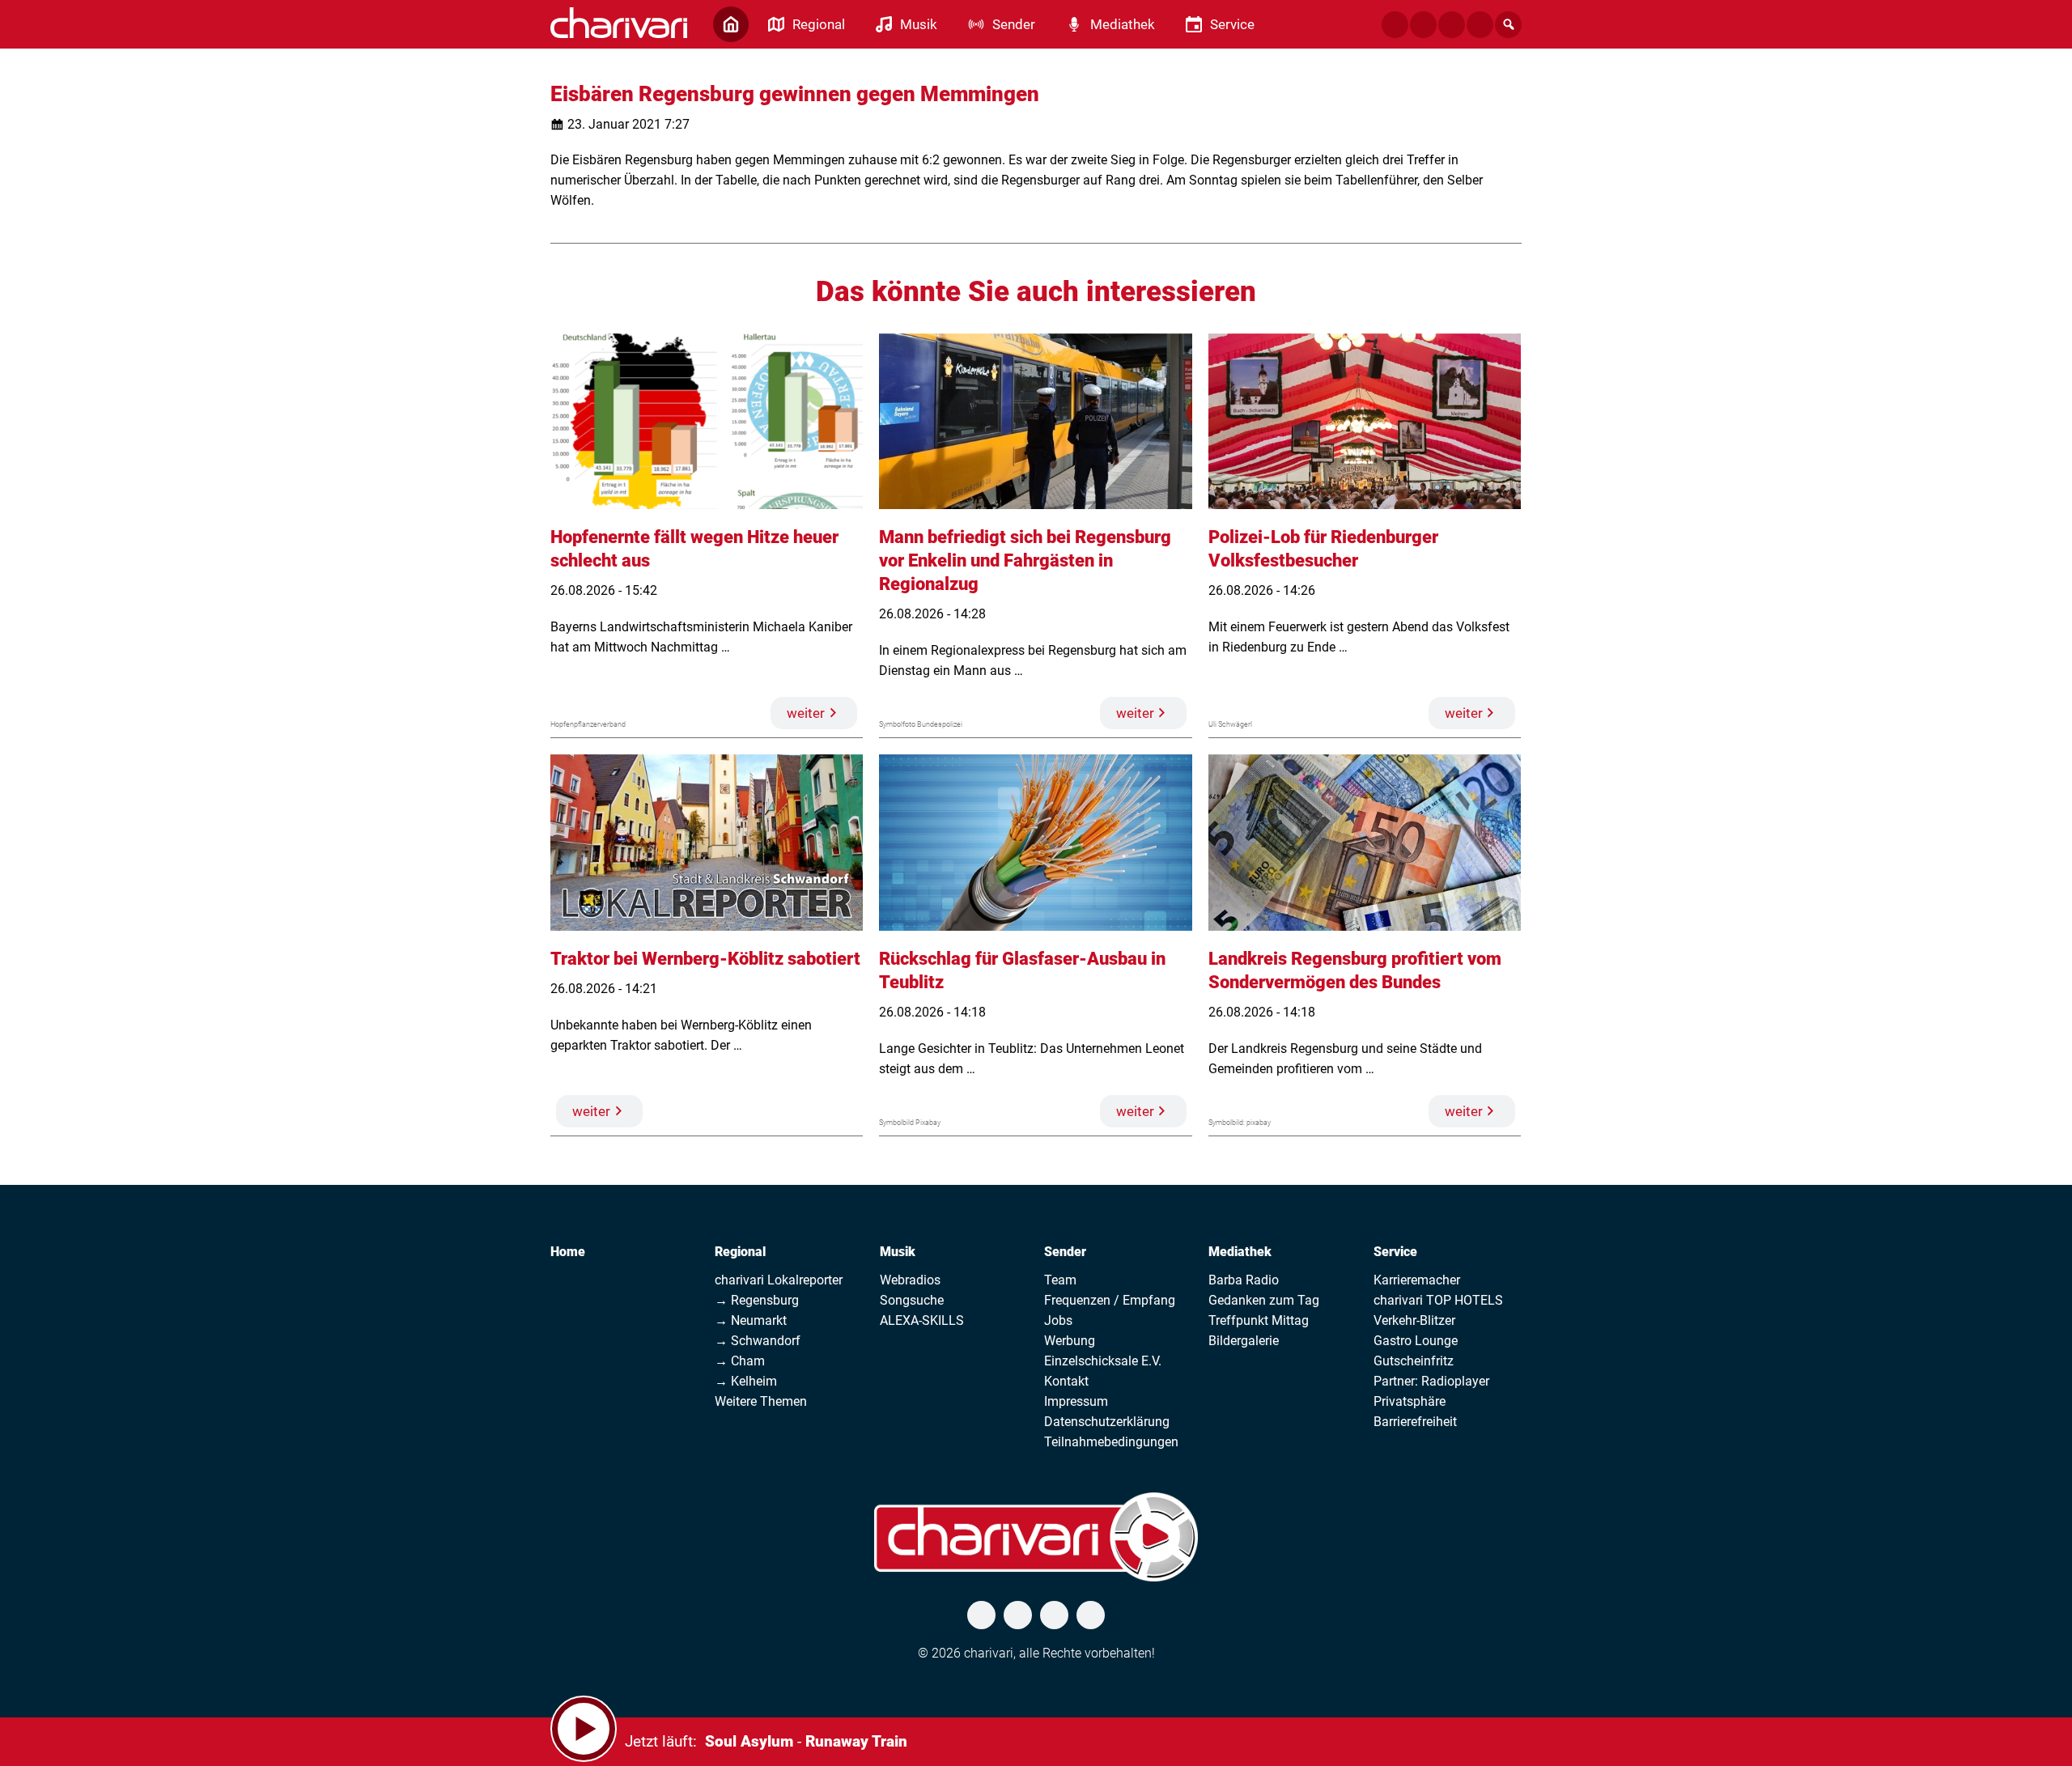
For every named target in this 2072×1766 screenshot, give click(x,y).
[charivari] (619, 23)
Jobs (1058, 1320)
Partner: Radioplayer (1431, 1381)
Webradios (910, 1280)
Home (568, 1252)
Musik (898, 1252)
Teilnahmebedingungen (1111, 1442)
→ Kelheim (746, 1381)
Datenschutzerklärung (1107, 1422)
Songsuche (912, 1300)
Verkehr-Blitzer (1414, 1320)
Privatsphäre (1410, 1401)
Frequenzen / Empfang (1110, 1300)
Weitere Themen (761, 1401)
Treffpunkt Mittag (1259, 1320)
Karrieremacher (1417, 1280)
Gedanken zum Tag (1264, 1300)
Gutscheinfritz (1414, 1361)
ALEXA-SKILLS (922, 1320)
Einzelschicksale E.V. (1103, 1361)
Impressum (1076, 1401)
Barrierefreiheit (1415, 1422)
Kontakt (1066, 1381)
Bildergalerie (1244, 1341)
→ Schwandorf (758, 1341)
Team (1060, 1280)
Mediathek (1240, 1252)
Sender (1065, 1252)
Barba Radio (1244, 1280)
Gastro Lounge (1416, 1341)
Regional (740, 1252)
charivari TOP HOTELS (1438, 1300)
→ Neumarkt (751, 1320)
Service (1395, 1252)
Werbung (1070, 1341)
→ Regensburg (757, 1300)
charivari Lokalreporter (779, 1280)
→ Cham (740, 1361)
